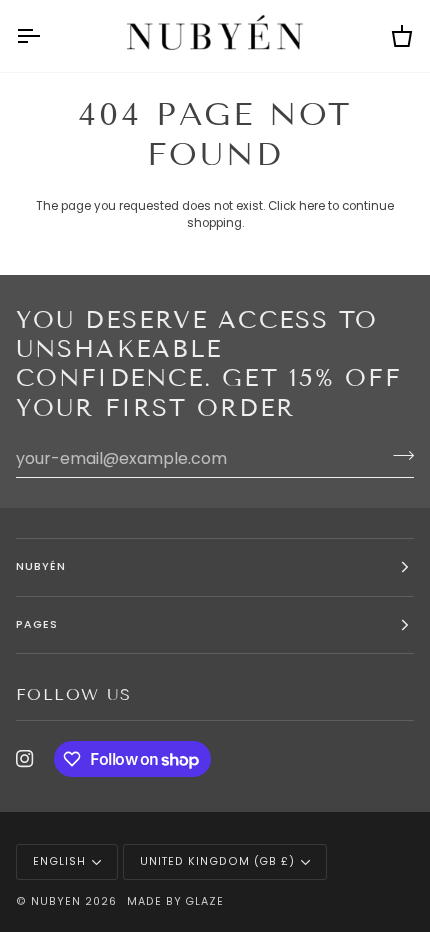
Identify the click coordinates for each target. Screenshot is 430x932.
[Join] (397, 456)
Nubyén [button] (41, 566)
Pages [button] (37, 624)
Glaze (204, 901)
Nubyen (56, 901)
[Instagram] (25, 759)
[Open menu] (46, 36)
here (312, 206)
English (59, 861)
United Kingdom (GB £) (217, 861)
